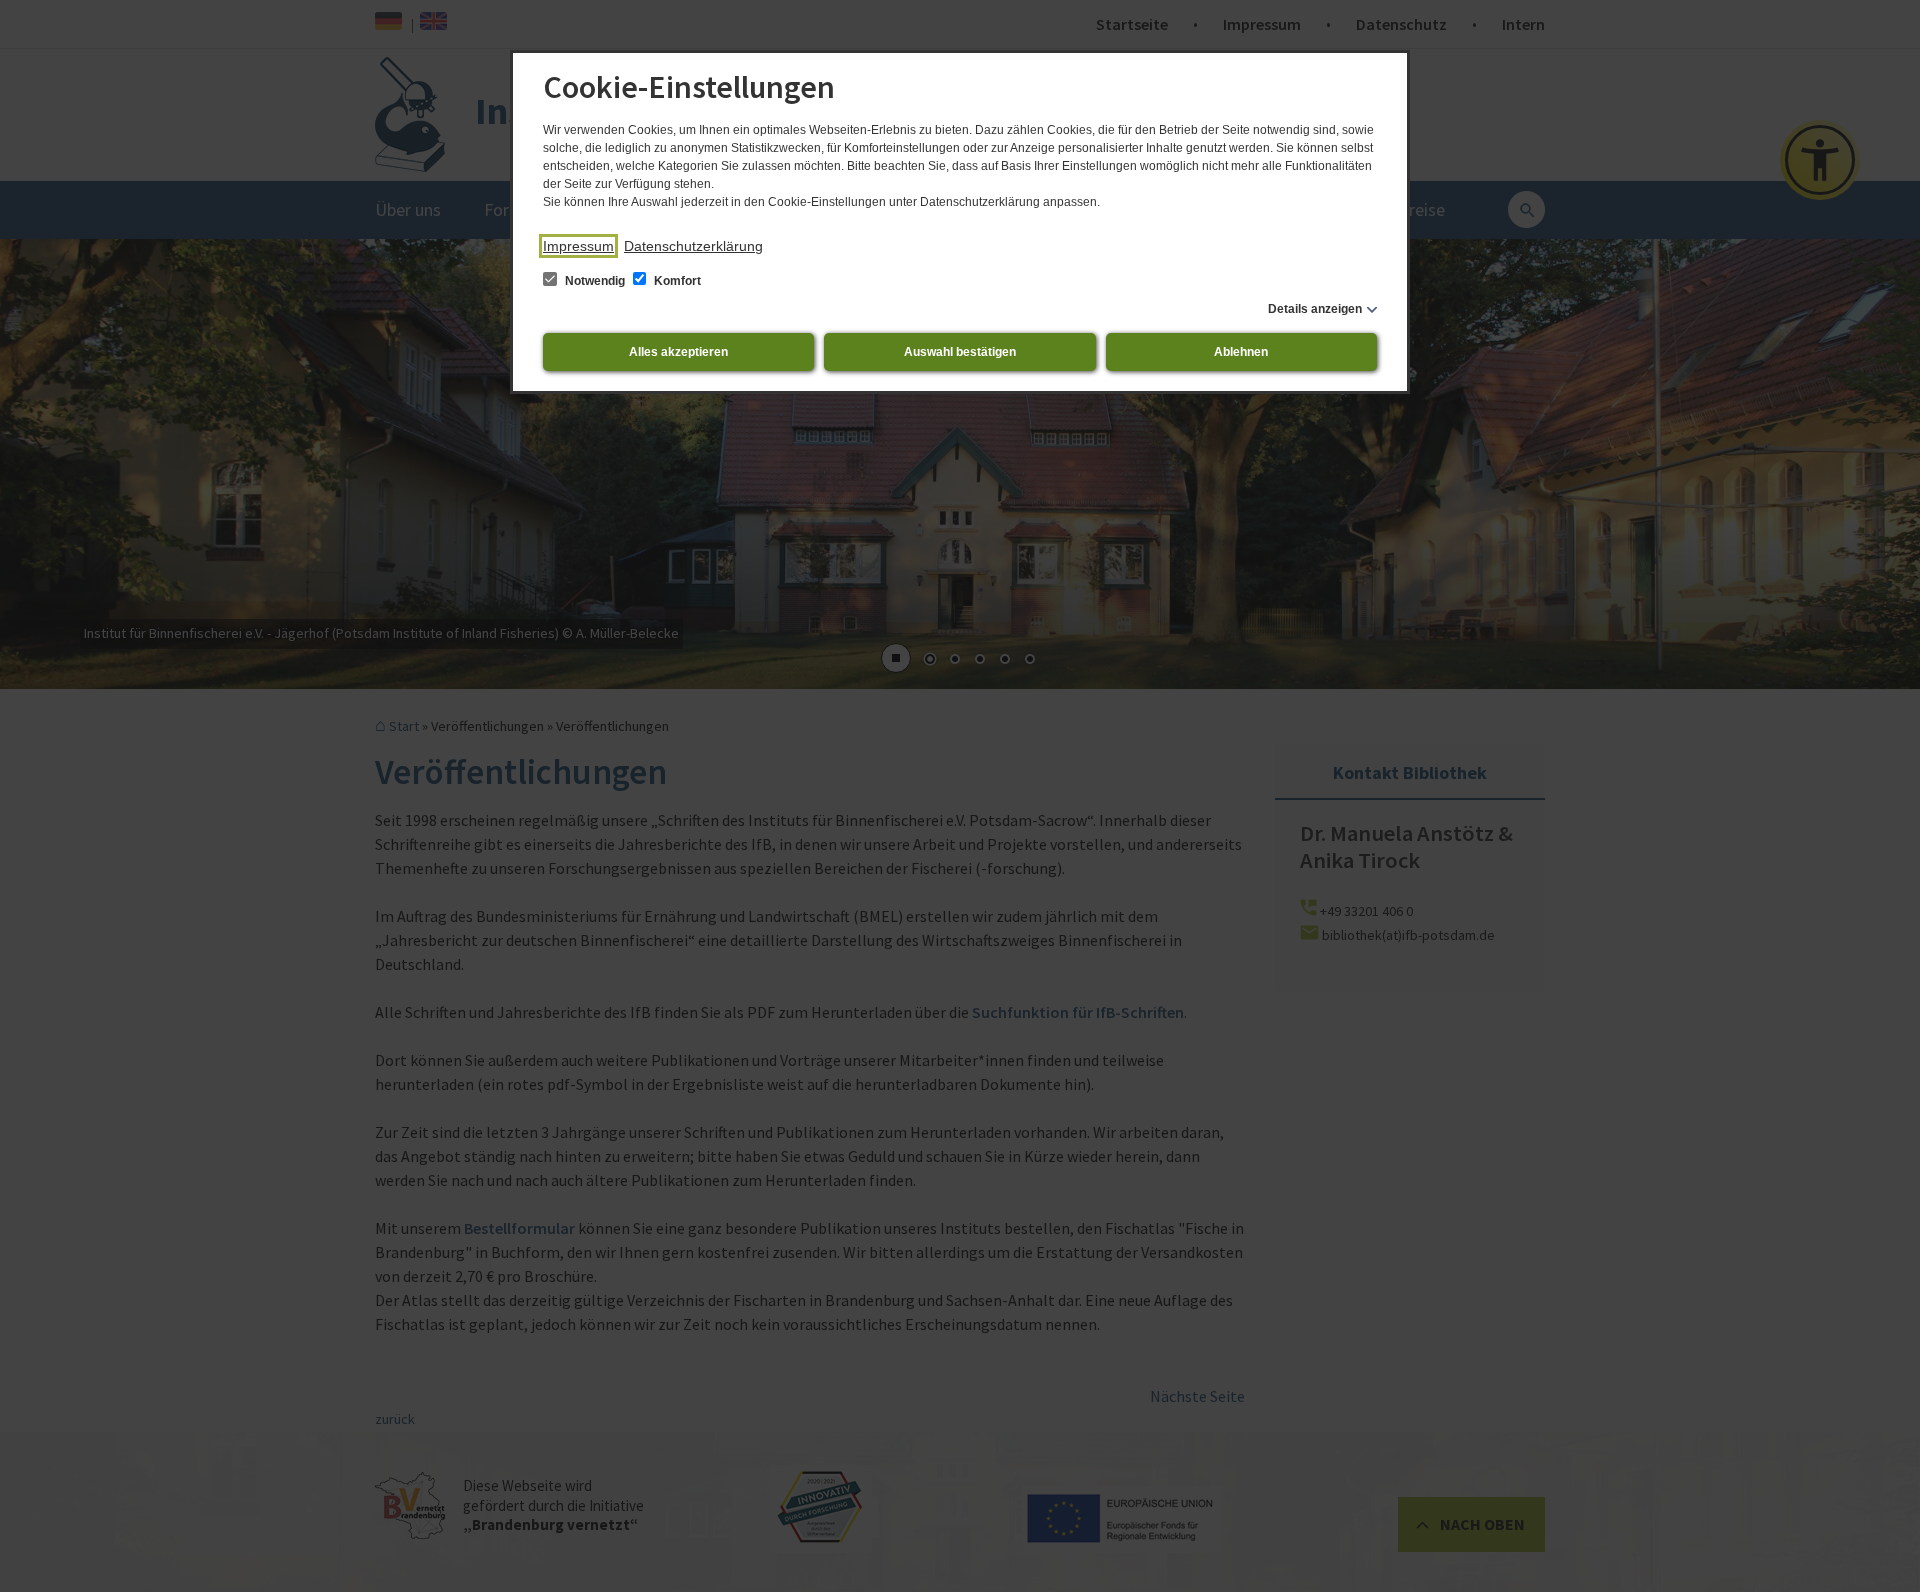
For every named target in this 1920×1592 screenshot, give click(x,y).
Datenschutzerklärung (693, 246)
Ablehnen (1241, 352)
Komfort (676, 281)
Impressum (578, 246)
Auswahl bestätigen (960, 352)
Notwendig (595, 281)
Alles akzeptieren (678, 352)
